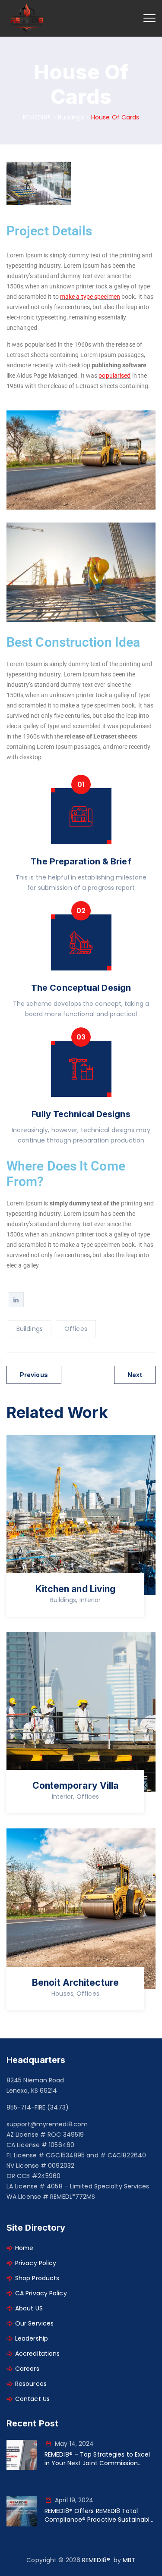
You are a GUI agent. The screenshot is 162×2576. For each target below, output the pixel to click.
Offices (76, 1329)
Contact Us (32, 2399)
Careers (27, 2369)
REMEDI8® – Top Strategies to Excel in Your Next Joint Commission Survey (97, 2459)
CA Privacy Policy (41, 2293)
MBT (129, 2560)
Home (24, 2248)
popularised (114, 376)
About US (29, 2308)
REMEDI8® (96, 2560)
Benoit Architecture (75, 1983)
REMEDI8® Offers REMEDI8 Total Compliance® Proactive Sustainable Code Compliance (99, 2515)
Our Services (34, 2323)
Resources (31, 2384)
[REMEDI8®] (27, 18)
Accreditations (37, 2354)
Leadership (32, 2338)
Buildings (30, 1329)
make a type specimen (90, 297)
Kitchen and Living (76, 1589)
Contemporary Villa (76, 1786)
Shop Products (37, 2278)
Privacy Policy (36, 2263)
